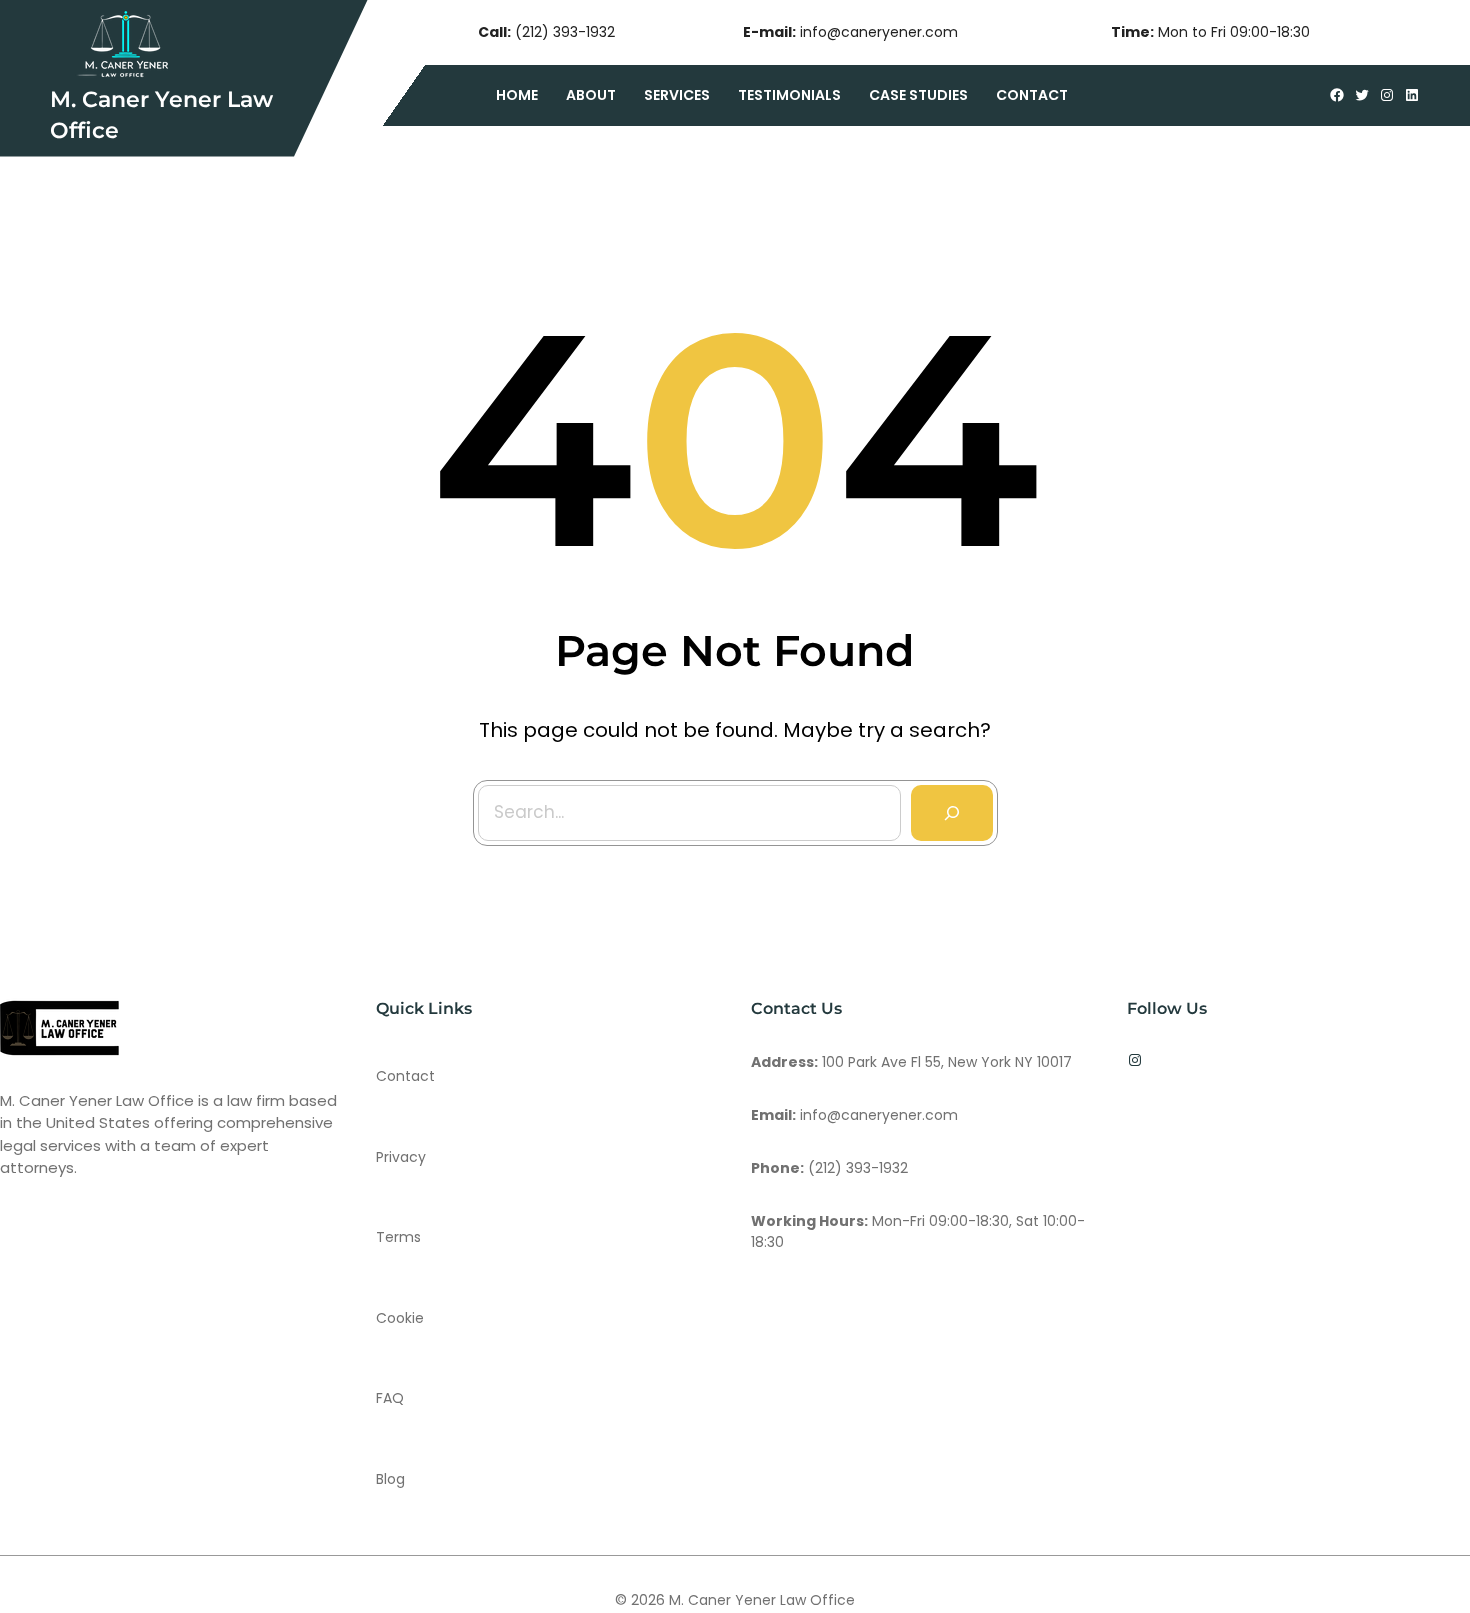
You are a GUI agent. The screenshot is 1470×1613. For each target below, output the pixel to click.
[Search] (952, 813)
